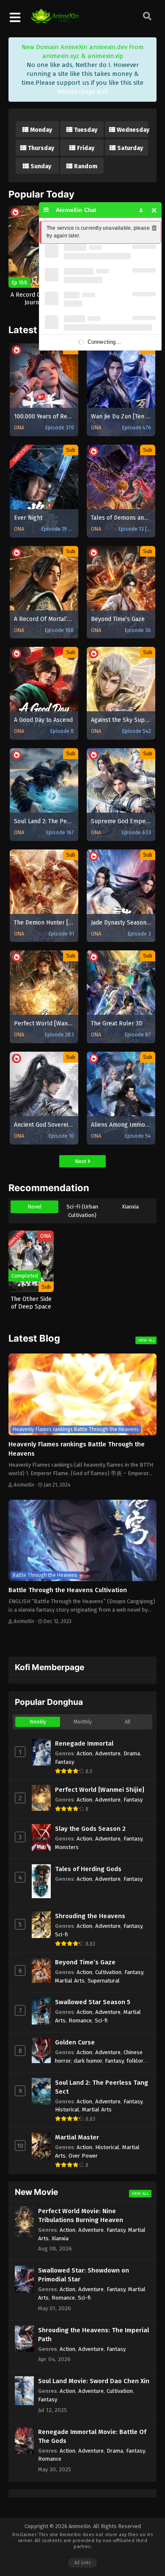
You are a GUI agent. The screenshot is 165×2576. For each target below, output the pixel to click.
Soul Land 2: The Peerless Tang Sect (102, 2087)
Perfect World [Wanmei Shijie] (100, 1790)
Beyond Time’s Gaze (85, 1962)
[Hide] (154, 210)
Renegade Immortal (84, 1743)
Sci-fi (62, 1934)
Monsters (67, 1847)
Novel (35, 1207)
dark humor (88, 2061)
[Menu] (46, 210)
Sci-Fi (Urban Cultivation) (82, 1211)
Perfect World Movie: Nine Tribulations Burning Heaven (81, 2215)
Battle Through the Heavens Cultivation (68, 1590)
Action (84, 1753)
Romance (80, 2020)
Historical (67, 2110)
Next (81, 1161)
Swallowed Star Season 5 (93, 2002)
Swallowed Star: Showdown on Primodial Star (84, 2275)
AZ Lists (82, 2563)
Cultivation (108, 1972)
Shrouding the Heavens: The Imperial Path (93, 2335)
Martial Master (77, 2137)
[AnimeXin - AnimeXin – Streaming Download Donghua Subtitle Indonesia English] (55, 19)
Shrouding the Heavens (90, 1916)
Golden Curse (75, 2042)
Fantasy (65, 1762)
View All (147, 1340)
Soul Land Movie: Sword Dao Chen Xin (94, 2381)
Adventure (108, 1753)
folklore (136, 2061)
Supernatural (104, 1981)
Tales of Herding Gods (88, 1869)
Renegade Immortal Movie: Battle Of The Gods (92, 2436)
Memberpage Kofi (83, 92)
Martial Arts (70, 1981)
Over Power (83, 2156)
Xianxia (130, 1207)
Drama (132, 1753)
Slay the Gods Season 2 (90, 1829)
